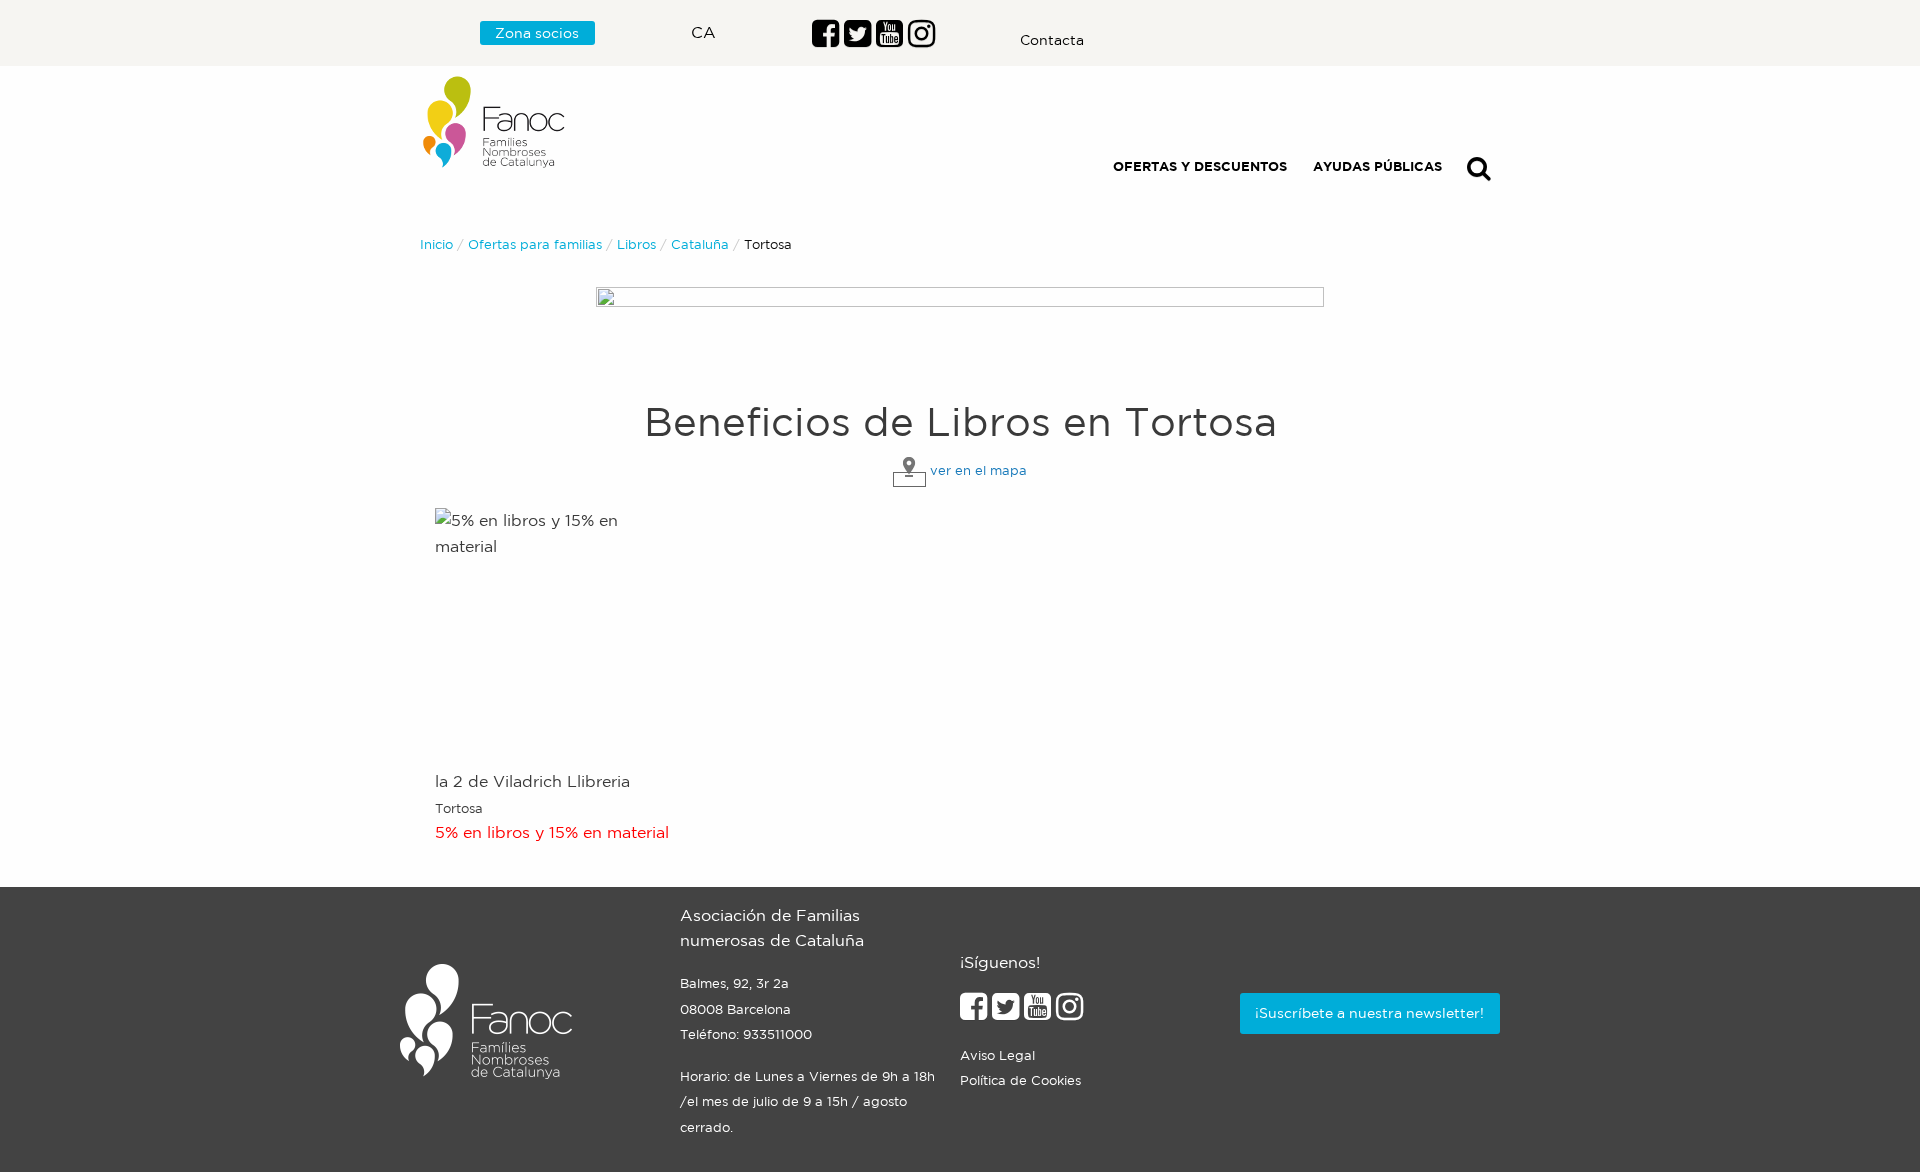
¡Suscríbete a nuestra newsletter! (1369, 1013)
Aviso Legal (997, 1055)
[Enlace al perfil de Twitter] (857, 39)
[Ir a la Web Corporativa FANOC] (495, 122)
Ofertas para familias (535, 244)
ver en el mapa (978, 470)
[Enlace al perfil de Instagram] (1069, 1012)
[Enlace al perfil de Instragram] (921, 39)
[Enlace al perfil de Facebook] (825, 39)
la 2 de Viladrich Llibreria (532, 781)
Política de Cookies (1020, 1080)
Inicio (436, 244)
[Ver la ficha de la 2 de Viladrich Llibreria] (557, 629)
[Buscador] (1479, 172)
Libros (636, 244)
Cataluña (700, 244)
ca (703, 32)
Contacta (1052, 40)
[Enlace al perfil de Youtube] (889, 39)
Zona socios (537, 33)
